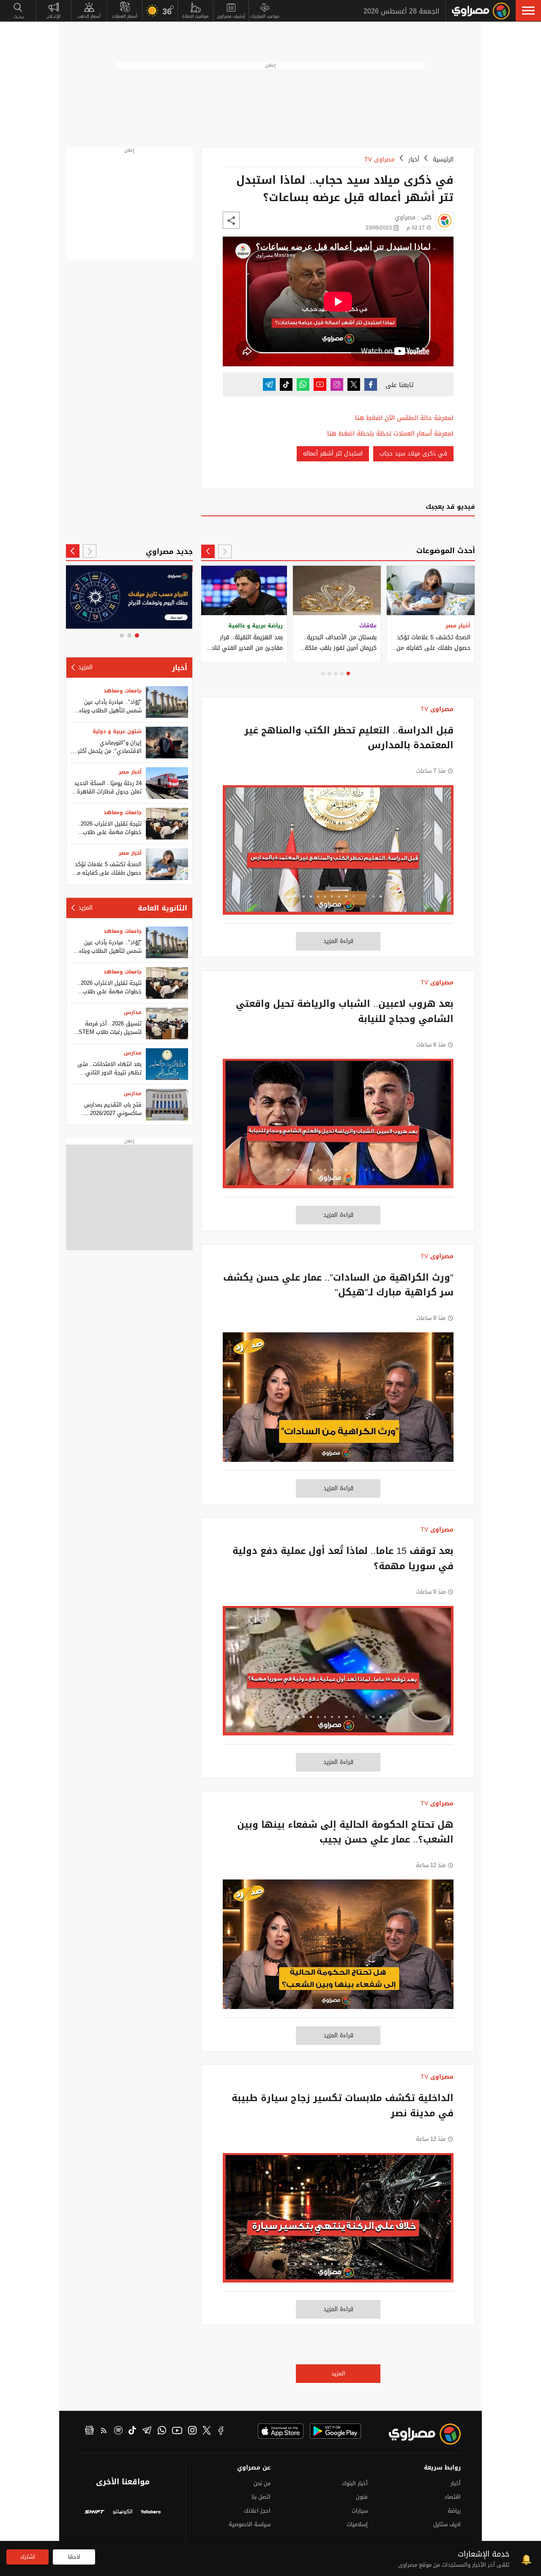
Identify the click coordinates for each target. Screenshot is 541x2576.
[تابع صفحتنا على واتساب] (303, 384)
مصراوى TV (380, 159)
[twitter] (207, 2432)
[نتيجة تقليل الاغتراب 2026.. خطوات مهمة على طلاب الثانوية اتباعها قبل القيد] (167, 824)
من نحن (262, 2483)
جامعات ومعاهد (123, 691)
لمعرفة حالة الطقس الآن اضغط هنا (404, 418)
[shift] (94, 2513)
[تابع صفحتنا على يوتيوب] (320, 384)
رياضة (454, 2511)
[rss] (104, 2432)
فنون (362, 2497)
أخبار (414, 159)
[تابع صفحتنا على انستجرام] (337, 384)
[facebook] (221, 2432)
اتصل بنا (261, 2497)
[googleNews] (89, 2432)
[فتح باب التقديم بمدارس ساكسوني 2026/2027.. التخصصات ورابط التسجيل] (167, 1105)
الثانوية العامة (163, 908)
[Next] (208, 551)
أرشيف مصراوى (231, 16)
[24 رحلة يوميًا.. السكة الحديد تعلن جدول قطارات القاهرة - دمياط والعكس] (167, 783)
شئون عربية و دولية (117, 731)
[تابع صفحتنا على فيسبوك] (371, 384)
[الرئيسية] (481, 11)
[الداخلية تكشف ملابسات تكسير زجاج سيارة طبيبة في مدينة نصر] (338, 2222)
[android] (335, 2431)
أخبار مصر (130, 772)
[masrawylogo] (417, 2434)
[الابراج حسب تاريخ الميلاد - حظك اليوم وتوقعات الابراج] (129, 597)
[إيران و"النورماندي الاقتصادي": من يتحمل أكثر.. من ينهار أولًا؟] (167, 743)
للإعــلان (53, 16)
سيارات (360, 2511)
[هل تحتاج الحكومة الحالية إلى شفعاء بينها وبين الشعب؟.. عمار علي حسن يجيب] (338, 1949)
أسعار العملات (125, 16)
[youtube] (177, 2432)
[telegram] (147, 2432)
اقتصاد (452, 2497)
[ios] (281, 2431)
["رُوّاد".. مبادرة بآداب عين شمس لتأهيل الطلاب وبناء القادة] (167, 702)
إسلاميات (357, 2524)
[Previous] (225, 551)
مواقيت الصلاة (195, 16)
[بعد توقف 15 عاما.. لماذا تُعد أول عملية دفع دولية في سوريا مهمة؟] (338, 1675)
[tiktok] (132, 2432)
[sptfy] (118, 2432)
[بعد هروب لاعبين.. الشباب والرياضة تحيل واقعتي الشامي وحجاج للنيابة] (338, 1128)
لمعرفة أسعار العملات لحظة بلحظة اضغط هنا (390, 434)
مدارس (133, 1012)
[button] (528, 11)
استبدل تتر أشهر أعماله (333, 454)
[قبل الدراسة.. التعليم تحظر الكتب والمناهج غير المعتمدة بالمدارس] (338, 854)
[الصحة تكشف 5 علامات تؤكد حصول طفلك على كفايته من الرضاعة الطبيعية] (167, 864)
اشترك (28, 2557)
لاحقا (74, 2557)
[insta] (192, 2432)
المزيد (338, 2373)
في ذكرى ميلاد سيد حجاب (413, 454)
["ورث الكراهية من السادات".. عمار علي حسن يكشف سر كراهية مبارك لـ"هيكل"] (338, 1401)
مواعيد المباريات (265, 16)
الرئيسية (443, 159)
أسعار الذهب (89, 16)
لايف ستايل (447, 2524)
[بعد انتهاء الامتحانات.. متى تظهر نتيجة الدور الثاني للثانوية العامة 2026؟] (167, 1064)
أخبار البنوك (355, 2483)
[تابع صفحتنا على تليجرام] (269, 384)
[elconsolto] (123, 2513)
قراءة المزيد (338, 941)
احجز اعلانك (257, 2511)
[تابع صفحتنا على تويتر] (354, 384)
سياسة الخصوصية (250, 2524)
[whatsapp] (162, 2432)
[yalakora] (151, 2513)
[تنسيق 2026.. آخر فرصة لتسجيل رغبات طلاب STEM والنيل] (167, 1024)
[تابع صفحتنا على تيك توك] (286, 384)
